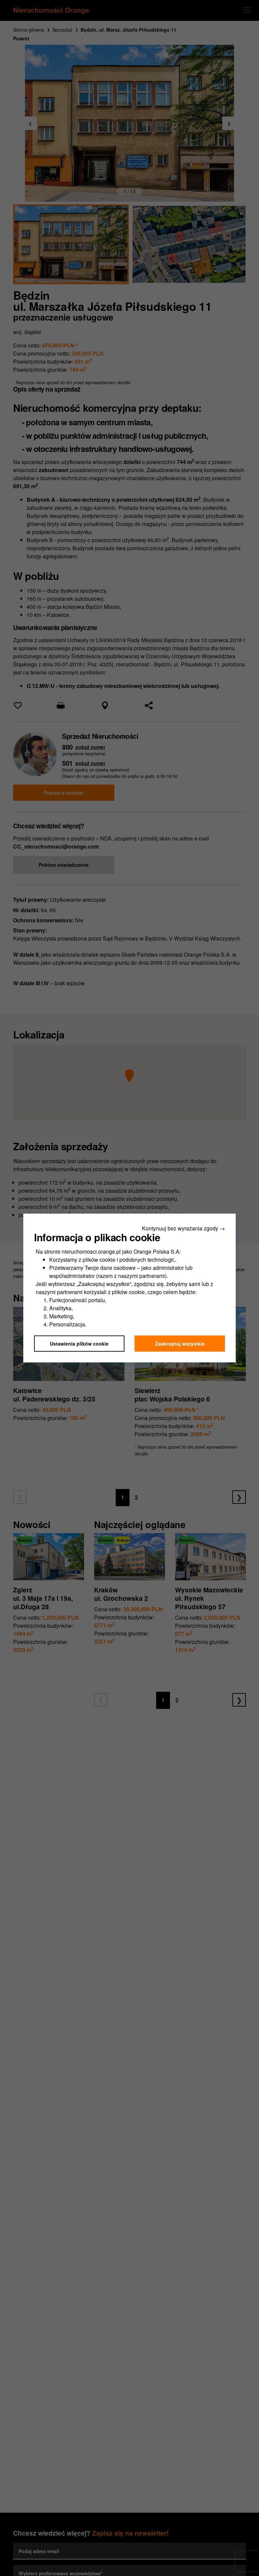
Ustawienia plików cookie (79, 1344)
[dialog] (129, 1288)
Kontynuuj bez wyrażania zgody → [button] (183, 1228)
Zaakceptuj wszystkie (180, 1344)
